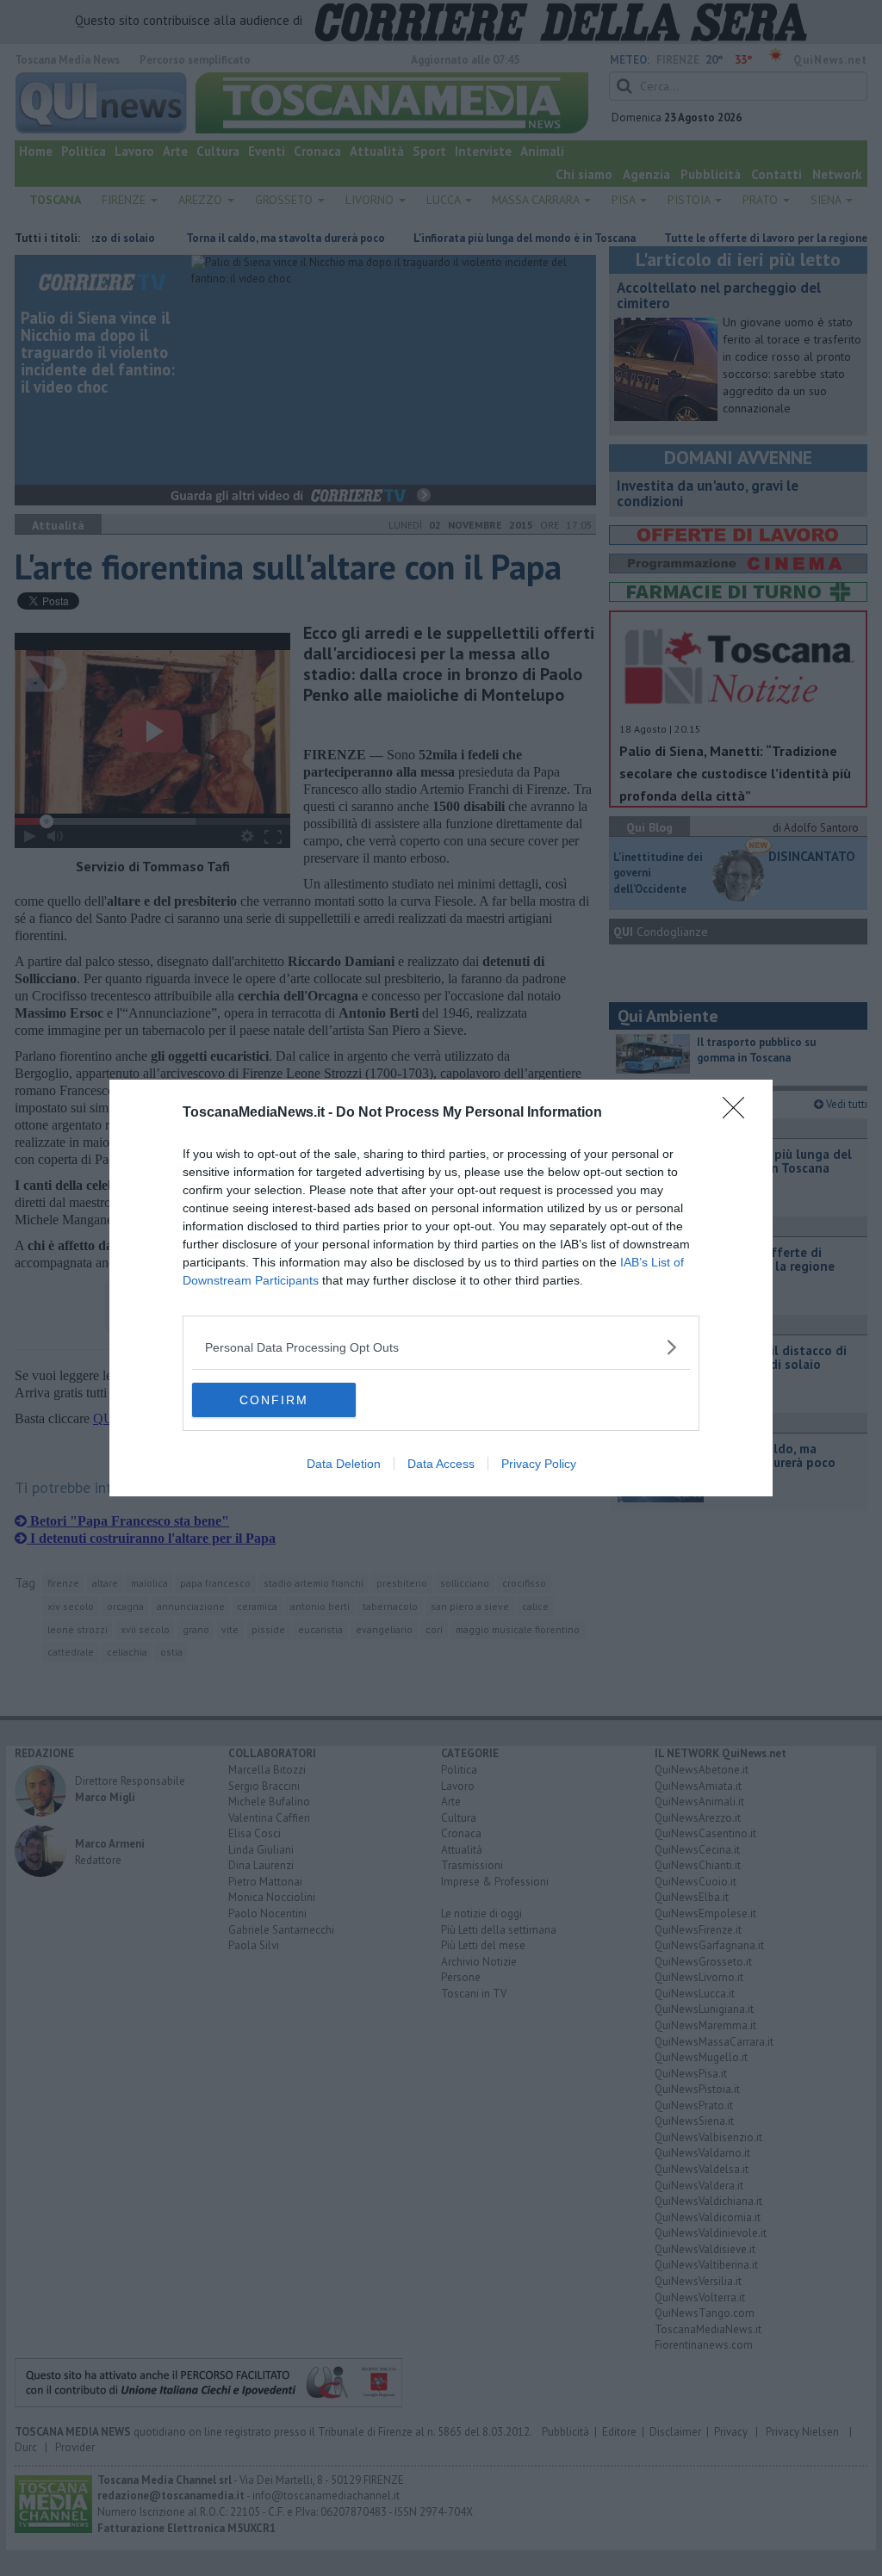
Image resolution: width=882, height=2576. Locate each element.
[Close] (739, 1113)
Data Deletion (344, 1464)
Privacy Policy (539, 1464)
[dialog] (441, 1288)
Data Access (441, 1464)
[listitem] (441, 1347)
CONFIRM (274, 1400)
